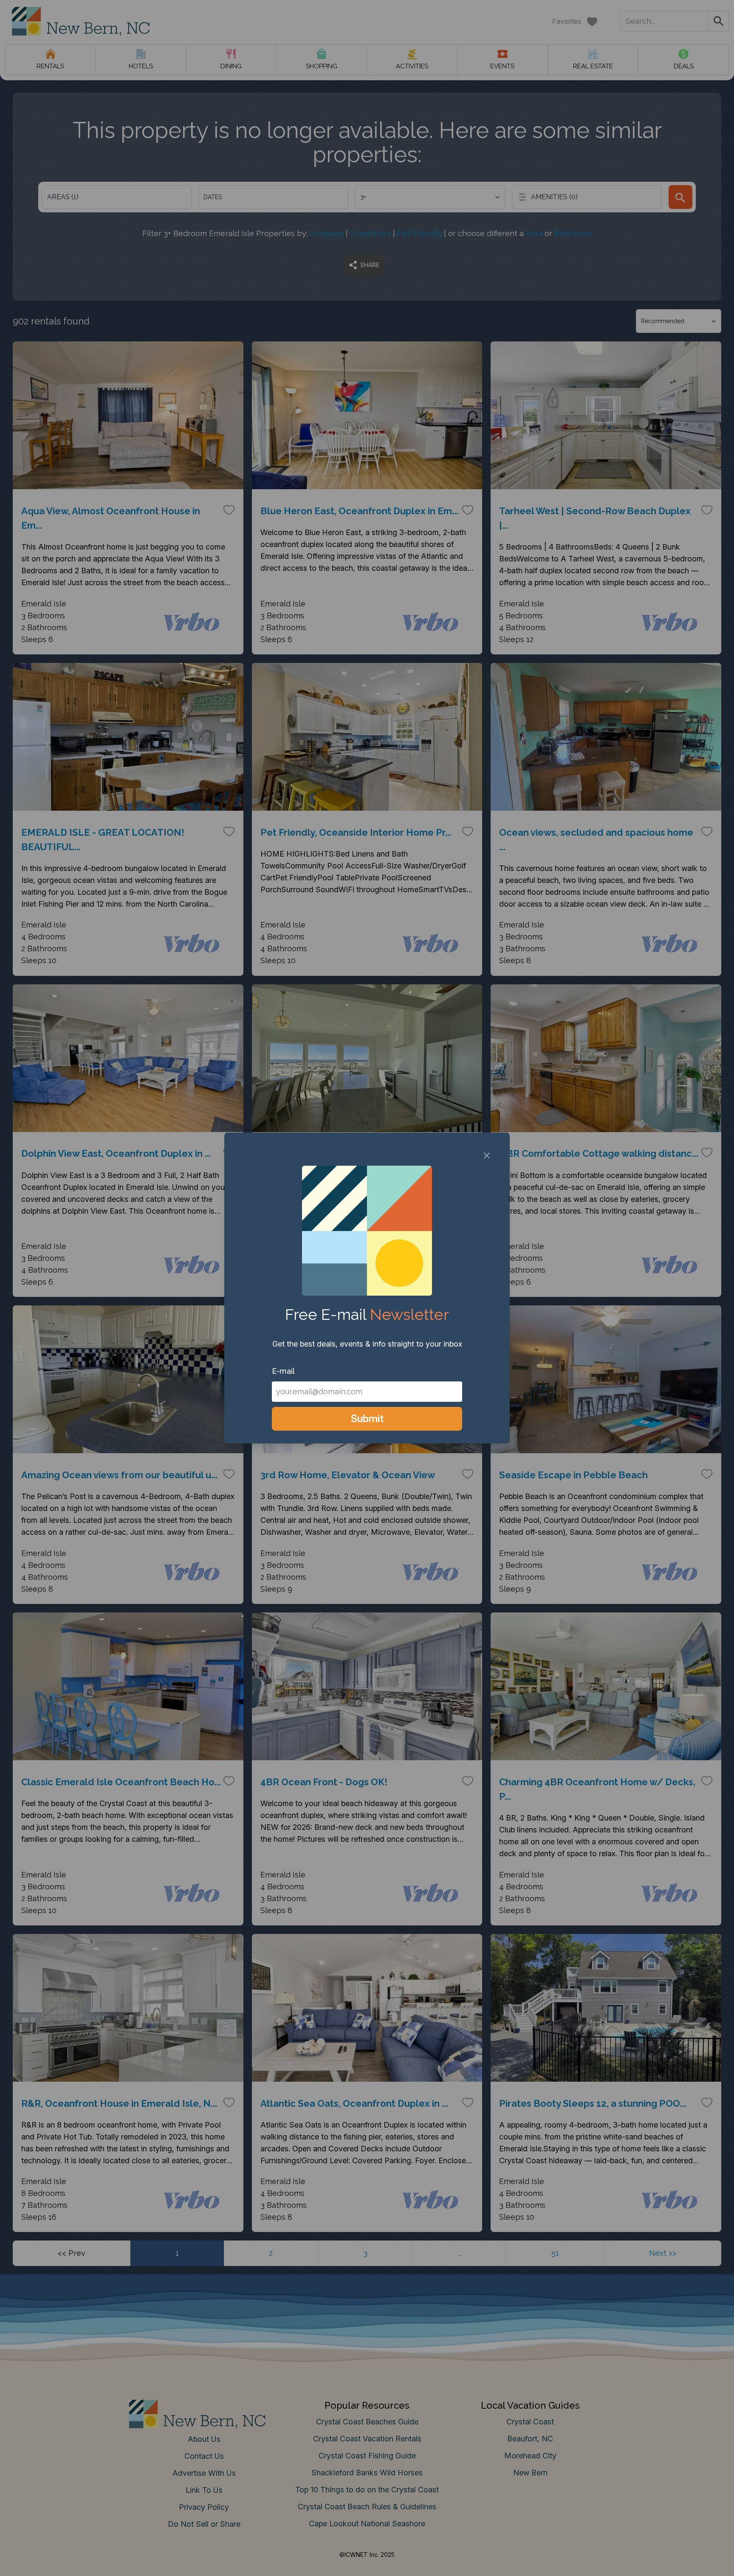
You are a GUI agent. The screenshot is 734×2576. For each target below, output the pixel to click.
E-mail (283, 1371)
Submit (367, 1419)
